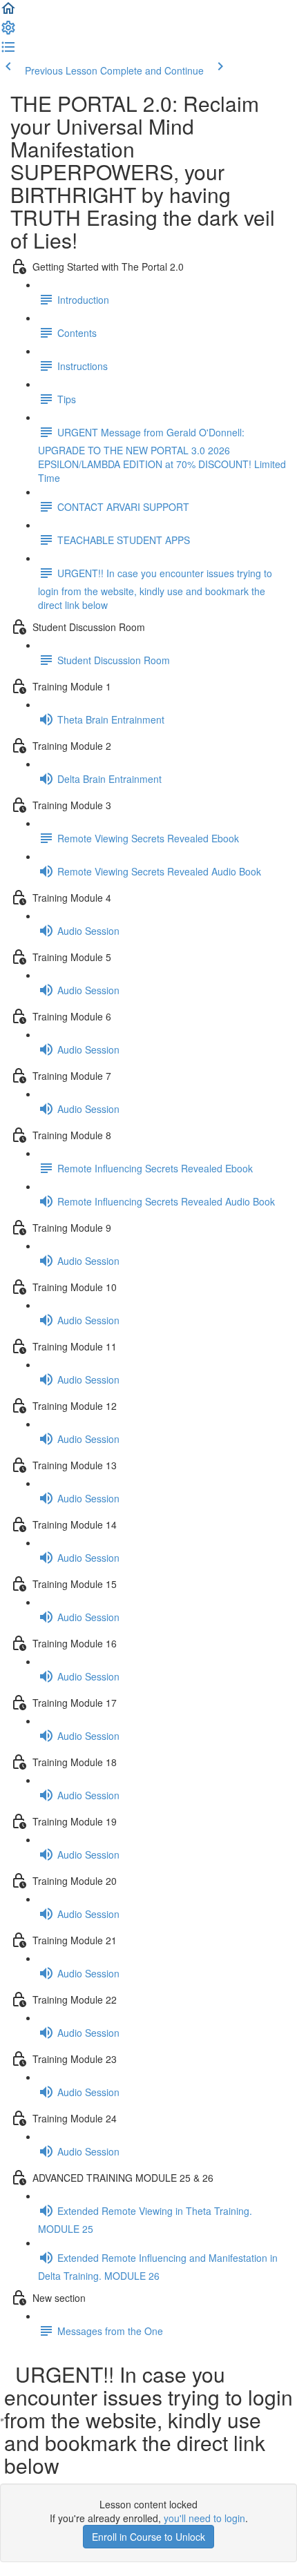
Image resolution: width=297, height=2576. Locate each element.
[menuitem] (8, 32)
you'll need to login (204, 2518)
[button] (8, 12)
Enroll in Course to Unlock (148, 2537)
